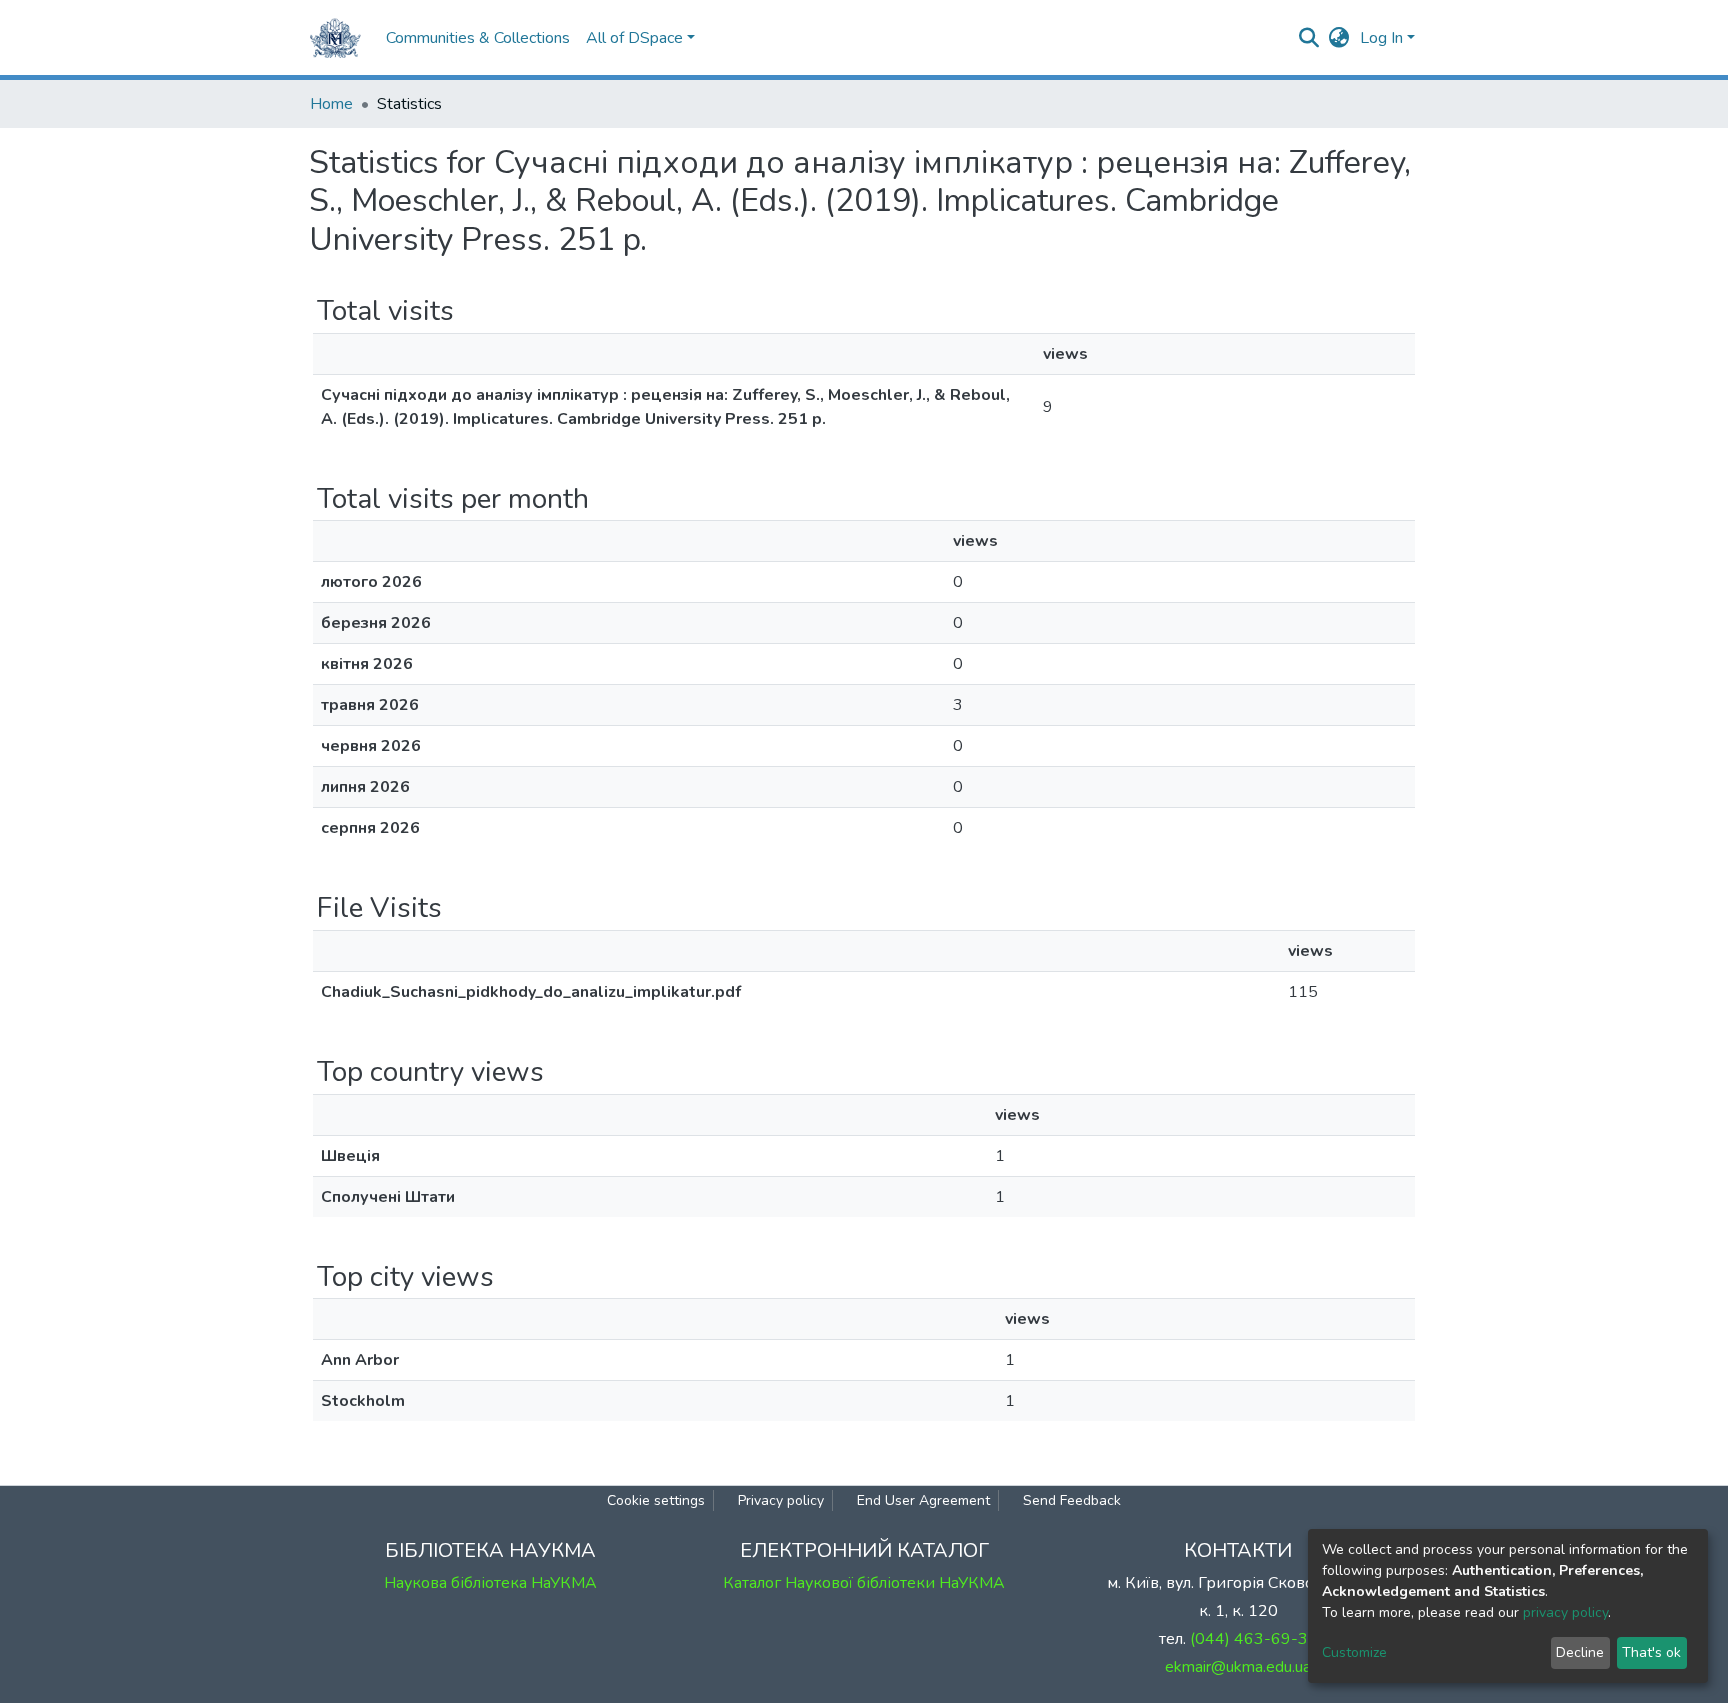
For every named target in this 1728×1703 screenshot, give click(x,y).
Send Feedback (1072, 1500)
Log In (1381, 38)
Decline (1580, 1652)
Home (331, 104)
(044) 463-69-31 (1254, 1639)
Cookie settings (656, 1500)
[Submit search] (1309, 38)
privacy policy (1565, 1612)
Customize (1354, 1652)
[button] (1339, 38)
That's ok (1651, 1652)
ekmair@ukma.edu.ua (1238, 1667)
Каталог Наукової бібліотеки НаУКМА (864, 1583)
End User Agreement (923, 1500)
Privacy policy (781, 1500)
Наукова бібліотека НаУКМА (490, 1583)
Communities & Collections (478, 38)
